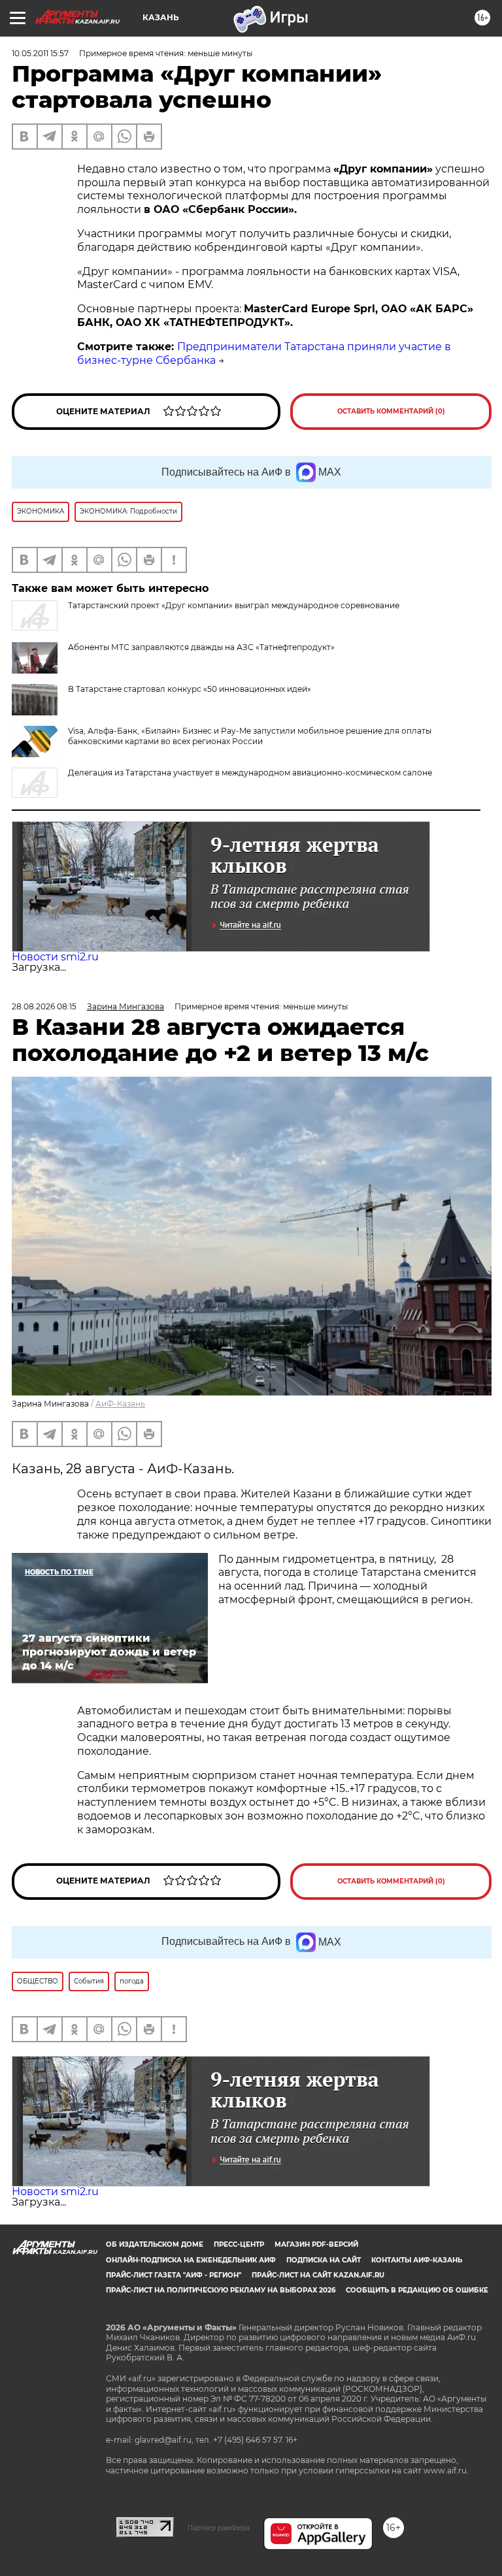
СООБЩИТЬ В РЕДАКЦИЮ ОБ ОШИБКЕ (417, 2290)
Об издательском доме (155, 2244)
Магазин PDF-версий (316, 2244)
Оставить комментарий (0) (391, 411)
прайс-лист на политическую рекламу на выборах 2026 (221, 2290)
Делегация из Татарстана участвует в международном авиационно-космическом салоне (250, 773)
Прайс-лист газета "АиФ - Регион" (174, 2275)
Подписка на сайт (324, 2260)
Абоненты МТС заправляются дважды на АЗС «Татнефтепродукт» (201, 647)
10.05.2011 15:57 (40, 53)
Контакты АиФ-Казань (417, 2260)
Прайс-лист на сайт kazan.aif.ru (318, 2275)
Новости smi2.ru (55, 957)
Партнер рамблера (219, 2528)
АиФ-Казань (120, 1404)
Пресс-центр (239, 2244)
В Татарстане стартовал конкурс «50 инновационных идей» (190, 689)
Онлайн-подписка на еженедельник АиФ (191, 2260)
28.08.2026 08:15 (44, 1006)
